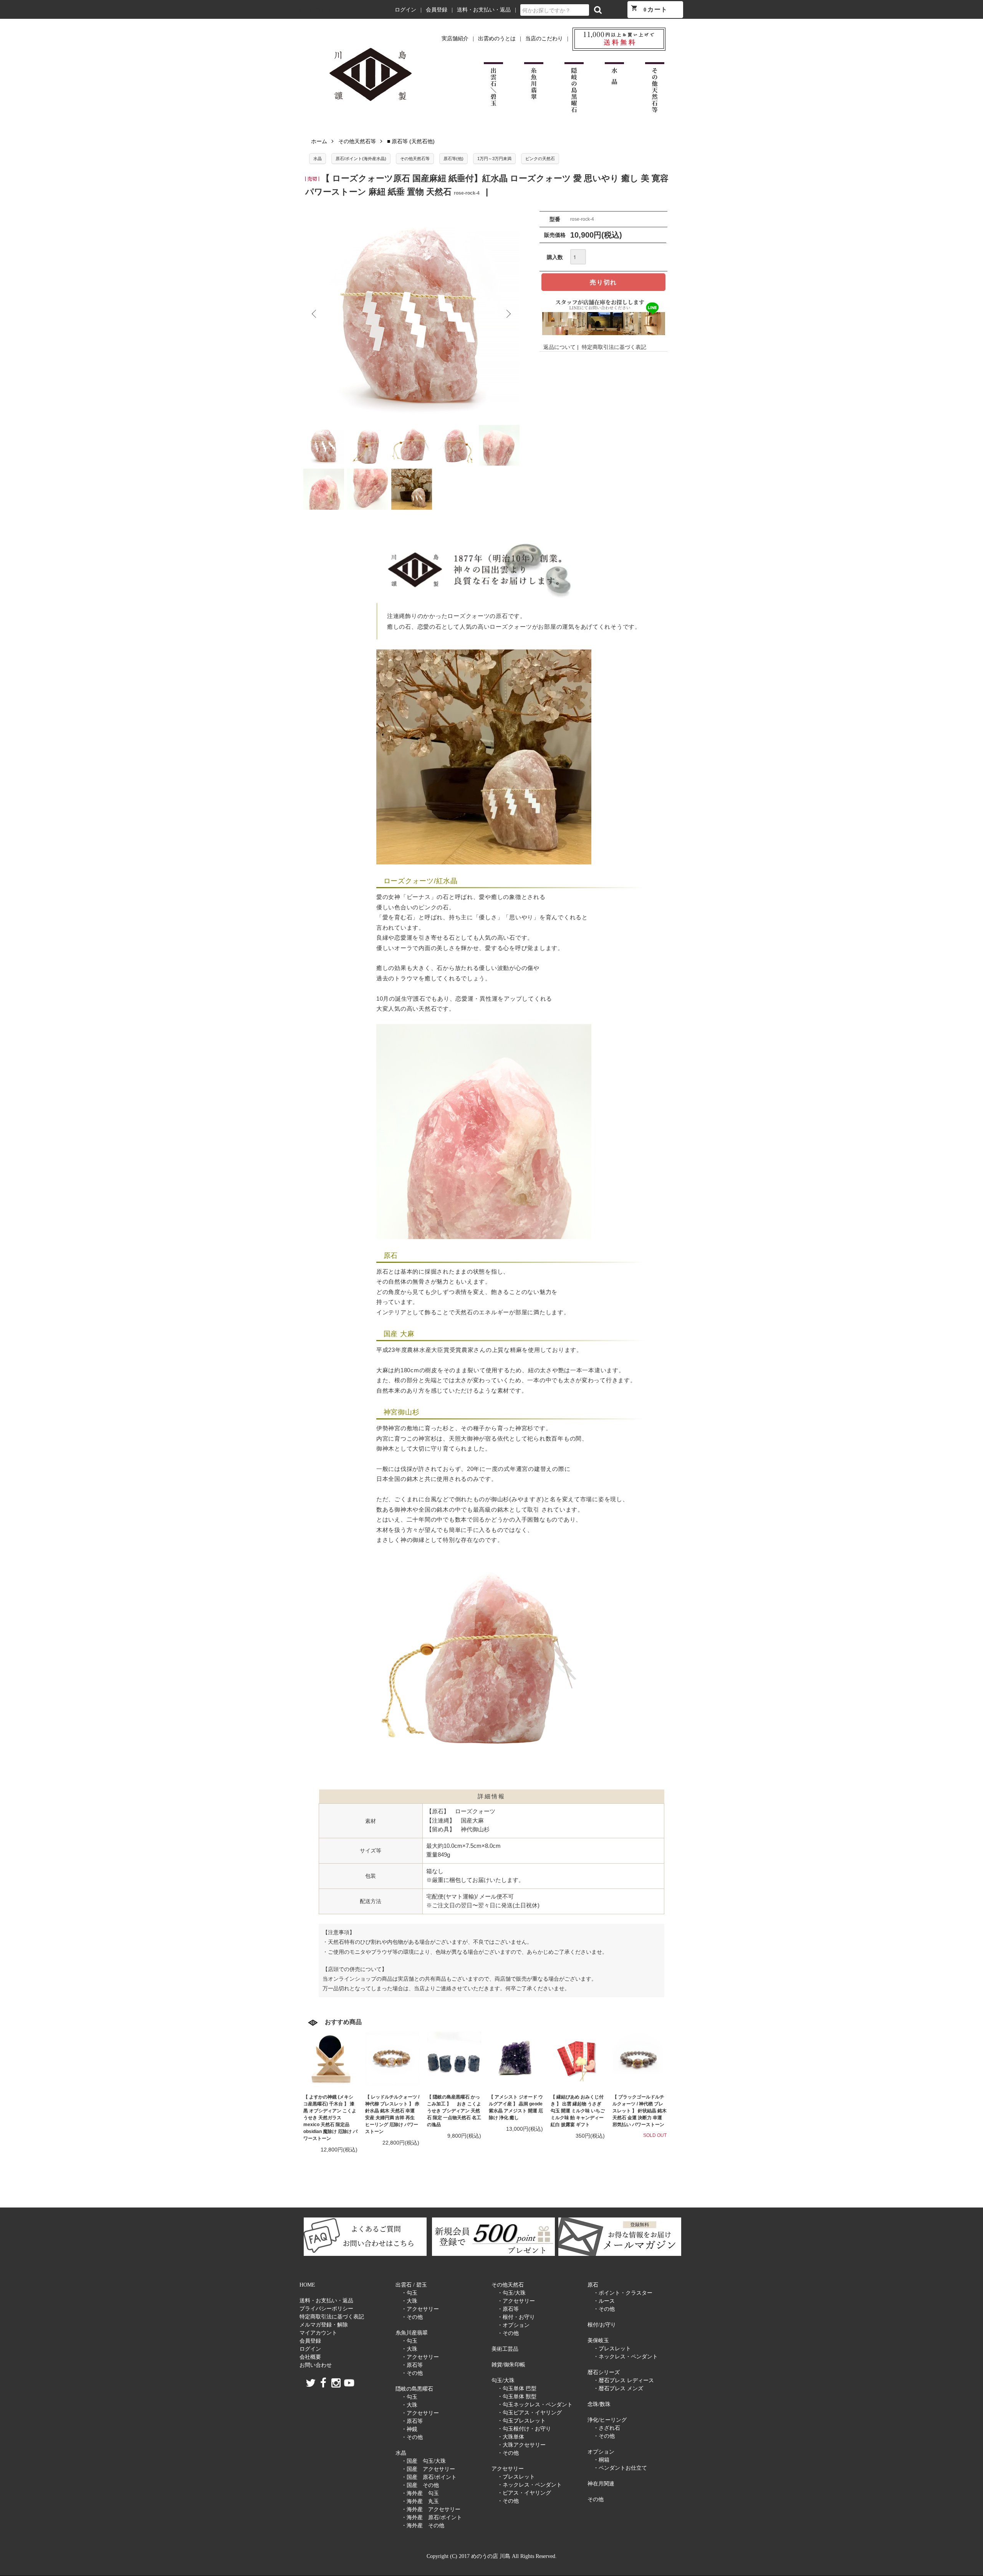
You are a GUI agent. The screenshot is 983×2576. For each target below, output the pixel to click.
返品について (559, 347)
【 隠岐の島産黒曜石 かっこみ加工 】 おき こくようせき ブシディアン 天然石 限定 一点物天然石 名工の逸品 (454, 2111)
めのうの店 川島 (315, 10)
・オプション (513, 2325)
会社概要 (310, 2357)
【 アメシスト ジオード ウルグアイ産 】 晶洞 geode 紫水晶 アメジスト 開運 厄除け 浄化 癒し (516, 2107)
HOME (307, 2285)
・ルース (604, 2301)
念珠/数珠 (599, 2404)
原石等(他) (453, 159)
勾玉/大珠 (503, 2380)
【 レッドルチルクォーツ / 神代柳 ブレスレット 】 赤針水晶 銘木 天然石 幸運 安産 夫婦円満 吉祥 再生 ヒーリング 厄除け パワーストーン (392, 2114)
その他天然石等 (357, 141)
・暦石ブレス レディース (624, 2380)
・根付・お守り (516, 2317)
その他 (596, 2499)
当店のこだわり (544, 39)
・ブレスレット (516, 2477)
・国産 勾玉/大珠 (424, 2461)
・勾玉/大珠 (511, 2293)
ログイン (405, 10)
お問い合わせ (316, 2365)
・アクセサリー (420, 2309)
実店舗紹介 (455, 39)
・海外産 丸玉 (420, 2501)
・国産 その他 (420, 2485)
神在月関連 (601, 2484)
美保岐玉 (598, 2341)
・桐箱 (601, 2460)
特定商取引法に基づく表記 (614, 347)
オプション (601, 2452)
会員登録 (437, 10)
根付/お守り (602, 2325)
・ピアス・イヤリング (524, 2493)
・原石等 (412, 2365)
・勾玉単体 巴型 (517, 2388)
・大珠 (409, 2301)
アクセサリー (508, 2469)
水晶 (318, 159)
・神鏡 (409, 2429)
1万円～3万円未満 (494, 159)
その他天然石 (508, 2285)
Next (508, 314)
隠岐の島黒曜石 (414, 2389)
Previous (315, 314)
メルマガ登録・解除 (324, 2325)
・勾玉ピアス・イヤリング (530, 2413)
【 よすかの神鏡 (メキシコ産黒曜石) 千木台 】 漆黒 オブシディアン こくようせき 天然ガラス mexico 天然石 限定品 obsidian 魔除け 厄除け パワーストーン (330, 2118)
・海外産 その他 (423, 2526)
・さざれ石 (607, 2428)
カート (649, 9)
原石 (593, 2285)
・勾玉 (409, 2293)
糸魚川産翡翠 (412, 2333)
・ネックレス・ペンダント (530, 2485)
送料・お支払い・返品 (484, 10)
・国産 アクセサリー (428, 2469)
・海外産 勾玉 (420, 2493)
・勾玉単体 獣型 (517, 2397)
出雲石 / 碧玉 (411, 2285)
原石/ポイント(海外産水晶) (361, 159)
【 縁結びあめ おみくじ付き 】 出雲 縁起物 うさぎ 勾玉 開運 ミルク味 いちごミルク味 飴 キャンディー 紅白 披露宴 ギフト (578, 2111)
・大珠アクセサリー (521, 2445)
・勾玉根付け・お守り (524, 2429)
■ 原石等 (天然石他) (411, 141)
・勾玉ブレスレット (521, 2421)
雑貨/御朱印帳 (508, 2365)
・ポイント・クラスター (623, 2293)
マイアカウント (318, 2333)
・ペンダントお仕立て (620, 2468)
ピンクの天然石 (540, 159)
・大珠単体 (511, 2437)
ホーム (319, 141)
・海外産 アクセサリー (431, 2509)
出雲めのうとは (497, 39)
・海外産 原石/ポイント (432, 2517)
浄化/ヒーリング (607, 2420)
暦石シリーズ (604, 2372)
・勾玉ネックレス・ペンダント (535, 2405)
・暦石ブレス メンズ (618, 2388)
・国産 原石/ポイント (429, 2477)
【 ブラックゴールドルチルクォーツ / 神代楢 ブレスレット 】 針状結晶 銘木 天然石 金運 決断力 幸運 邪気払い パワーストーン (640, 2111)
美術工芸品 (505, 2349)
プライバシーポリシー (326, 2309)
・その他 (412, 2317)
